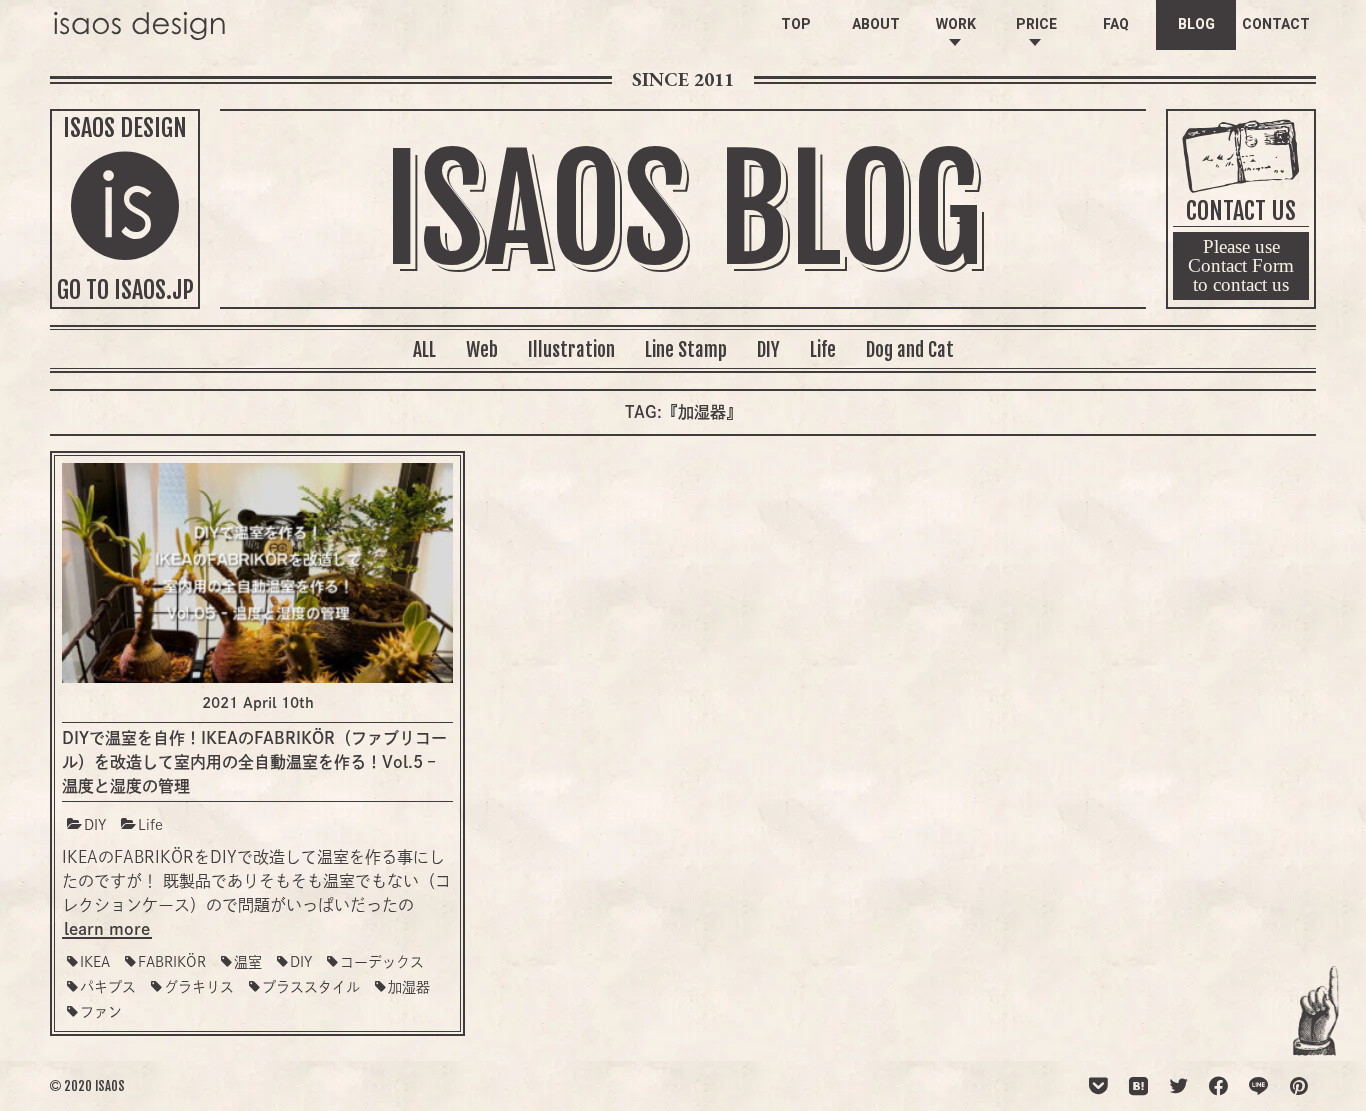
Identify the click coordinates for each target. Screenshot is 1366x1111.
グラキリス (199, 987)
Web (482, 350)
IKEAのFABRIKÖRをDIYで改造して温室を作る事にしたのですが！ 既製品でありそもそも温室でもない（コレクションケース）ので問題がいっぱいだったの (256, 881)
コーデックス (382, 962)
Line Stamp (686, 350)
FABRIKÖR (172, 962)
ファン (101, 1012)
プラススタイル (311, 987)
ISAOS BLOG (683, 211)
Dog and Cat (910, 350)
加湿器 (409, 987)
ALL (424, 350)
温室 (248, 962)
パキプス (108, 987)
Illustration (571, 350)
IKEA (95, 962)
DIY (768, 350)
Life (823, 350)
